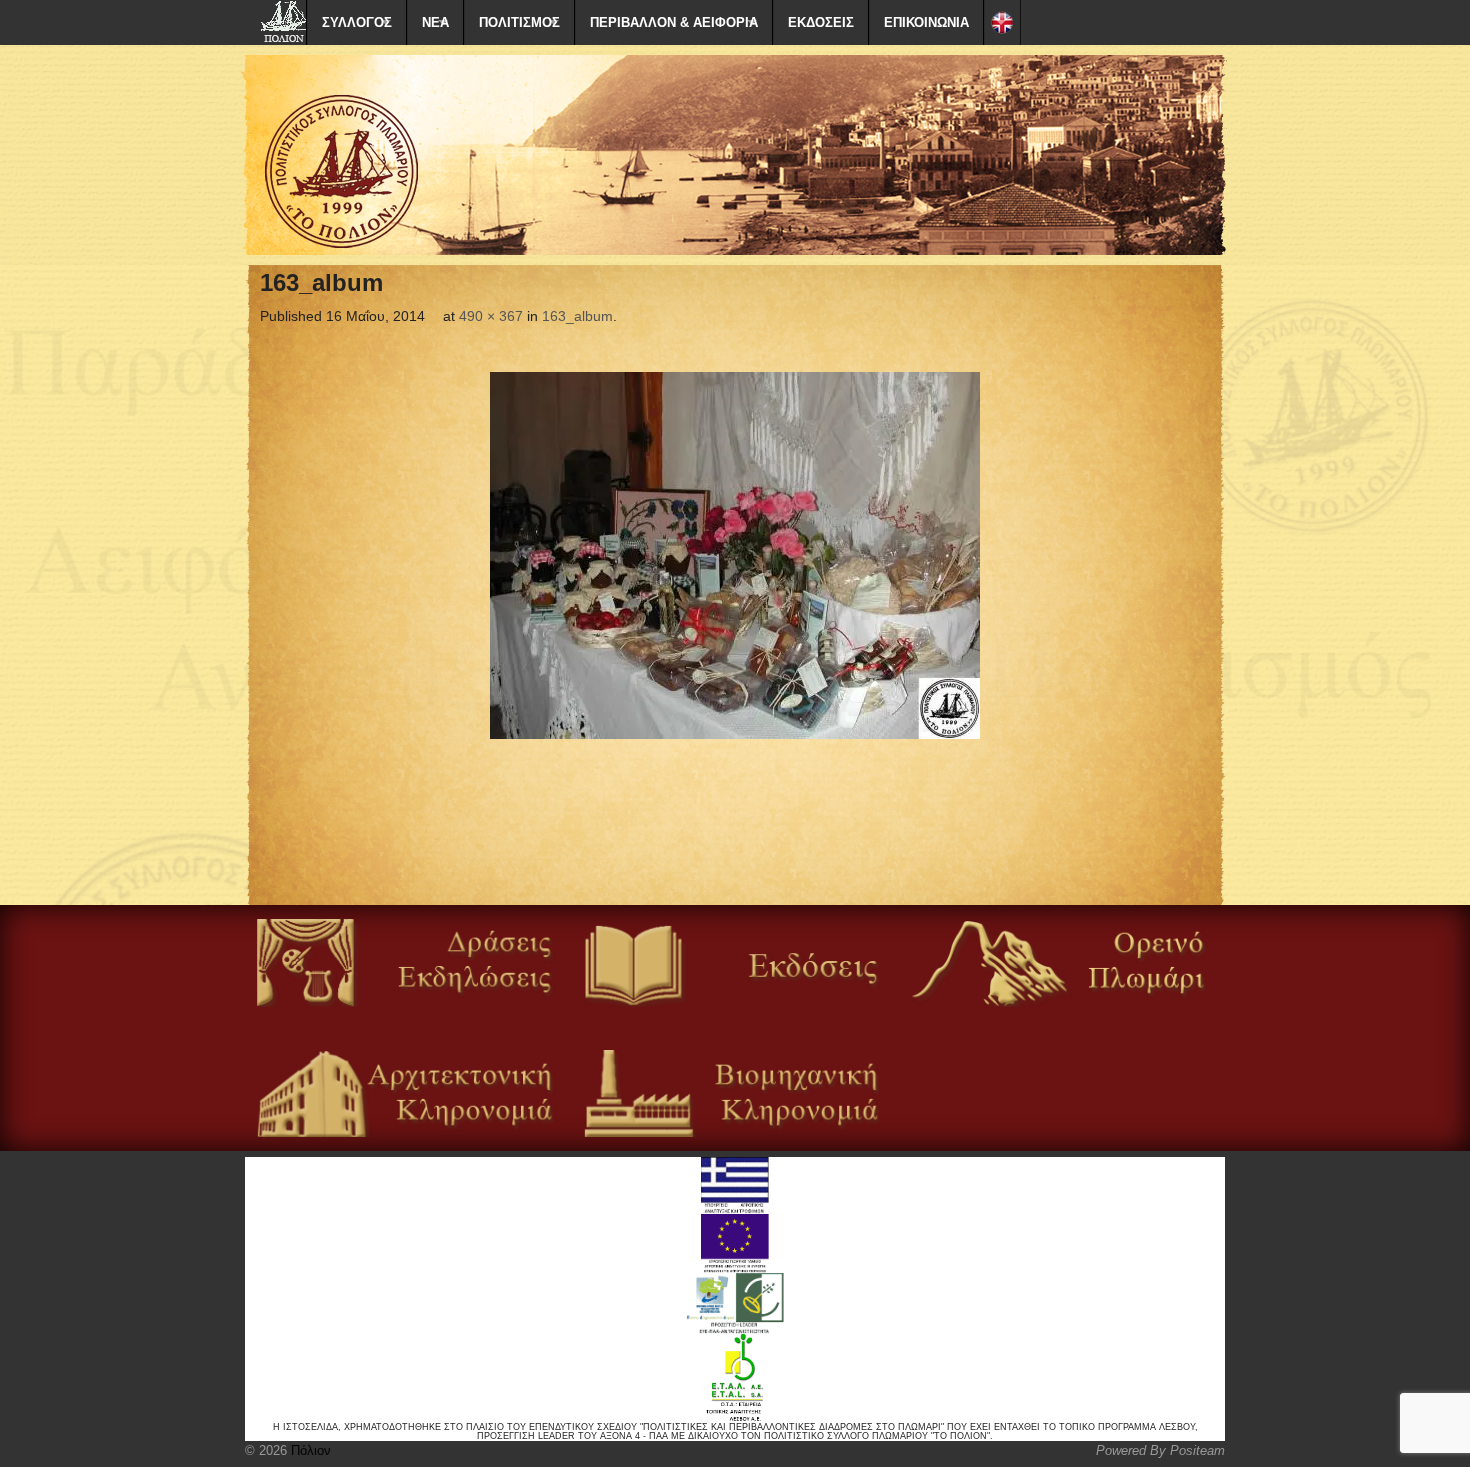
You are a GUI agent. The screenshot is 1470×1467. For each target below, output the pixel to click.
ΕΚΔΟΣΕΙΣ (821, 22)
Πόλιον (309, 1450)
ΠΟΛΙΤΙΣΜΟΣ (519, 22)
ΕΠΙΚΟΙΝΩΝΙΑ (926, 22)
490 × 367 (491, 316)
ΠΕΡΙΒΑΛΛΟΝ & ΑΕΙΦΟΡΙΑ (674, 22)
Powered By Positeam (1160, 1450)
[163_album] (735, 555)
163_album (577, 316)
